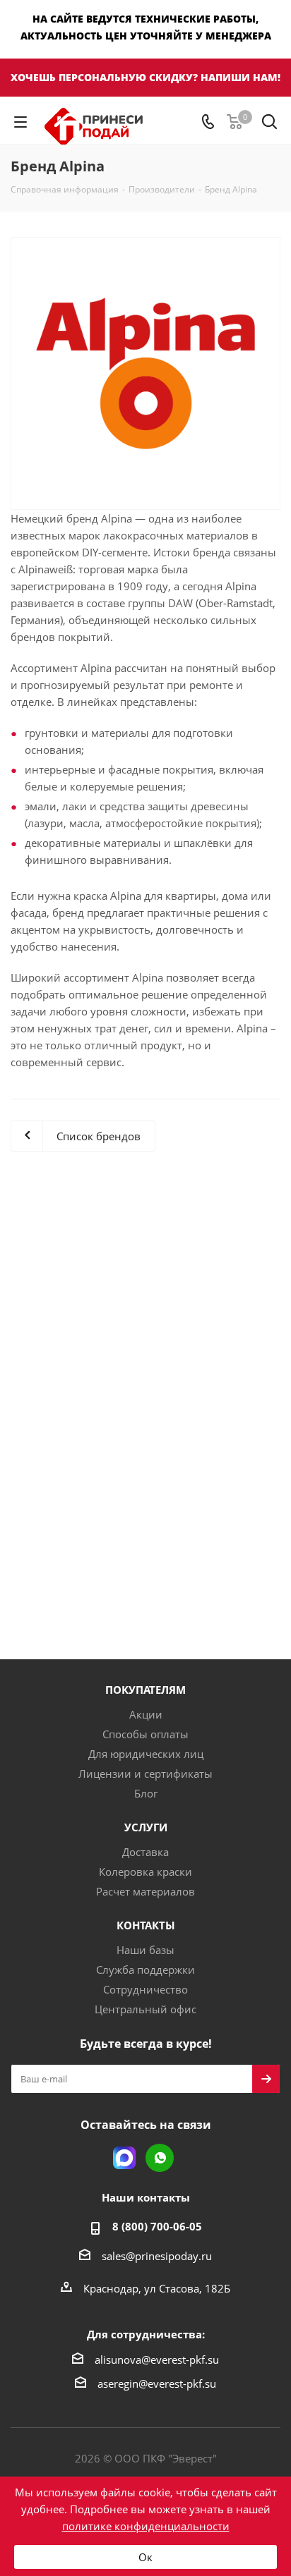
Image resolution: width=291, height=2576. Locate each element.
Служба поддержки (145, 1970)
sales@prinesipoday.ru (157, 2256)
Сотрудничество (145, 1989)
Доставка (145, 1852)
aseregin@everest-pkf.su (157, 2383)
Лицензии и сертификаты (145, 1774)
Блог (146, 1793)
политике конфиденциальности (146, 2526)
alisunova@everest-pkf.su (157, 2360)
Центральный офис (145, 2009)
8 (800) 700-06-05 (157, 2226)
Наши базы (145, 1950)
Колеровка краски (145, 1872)
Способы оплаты (145, 1734)
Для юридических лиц (146, 1754)
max (124, 2158)
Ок (145, 2557)
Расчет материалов (145, 1891)
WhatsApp (160, 2158)
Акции (146, 1714)
